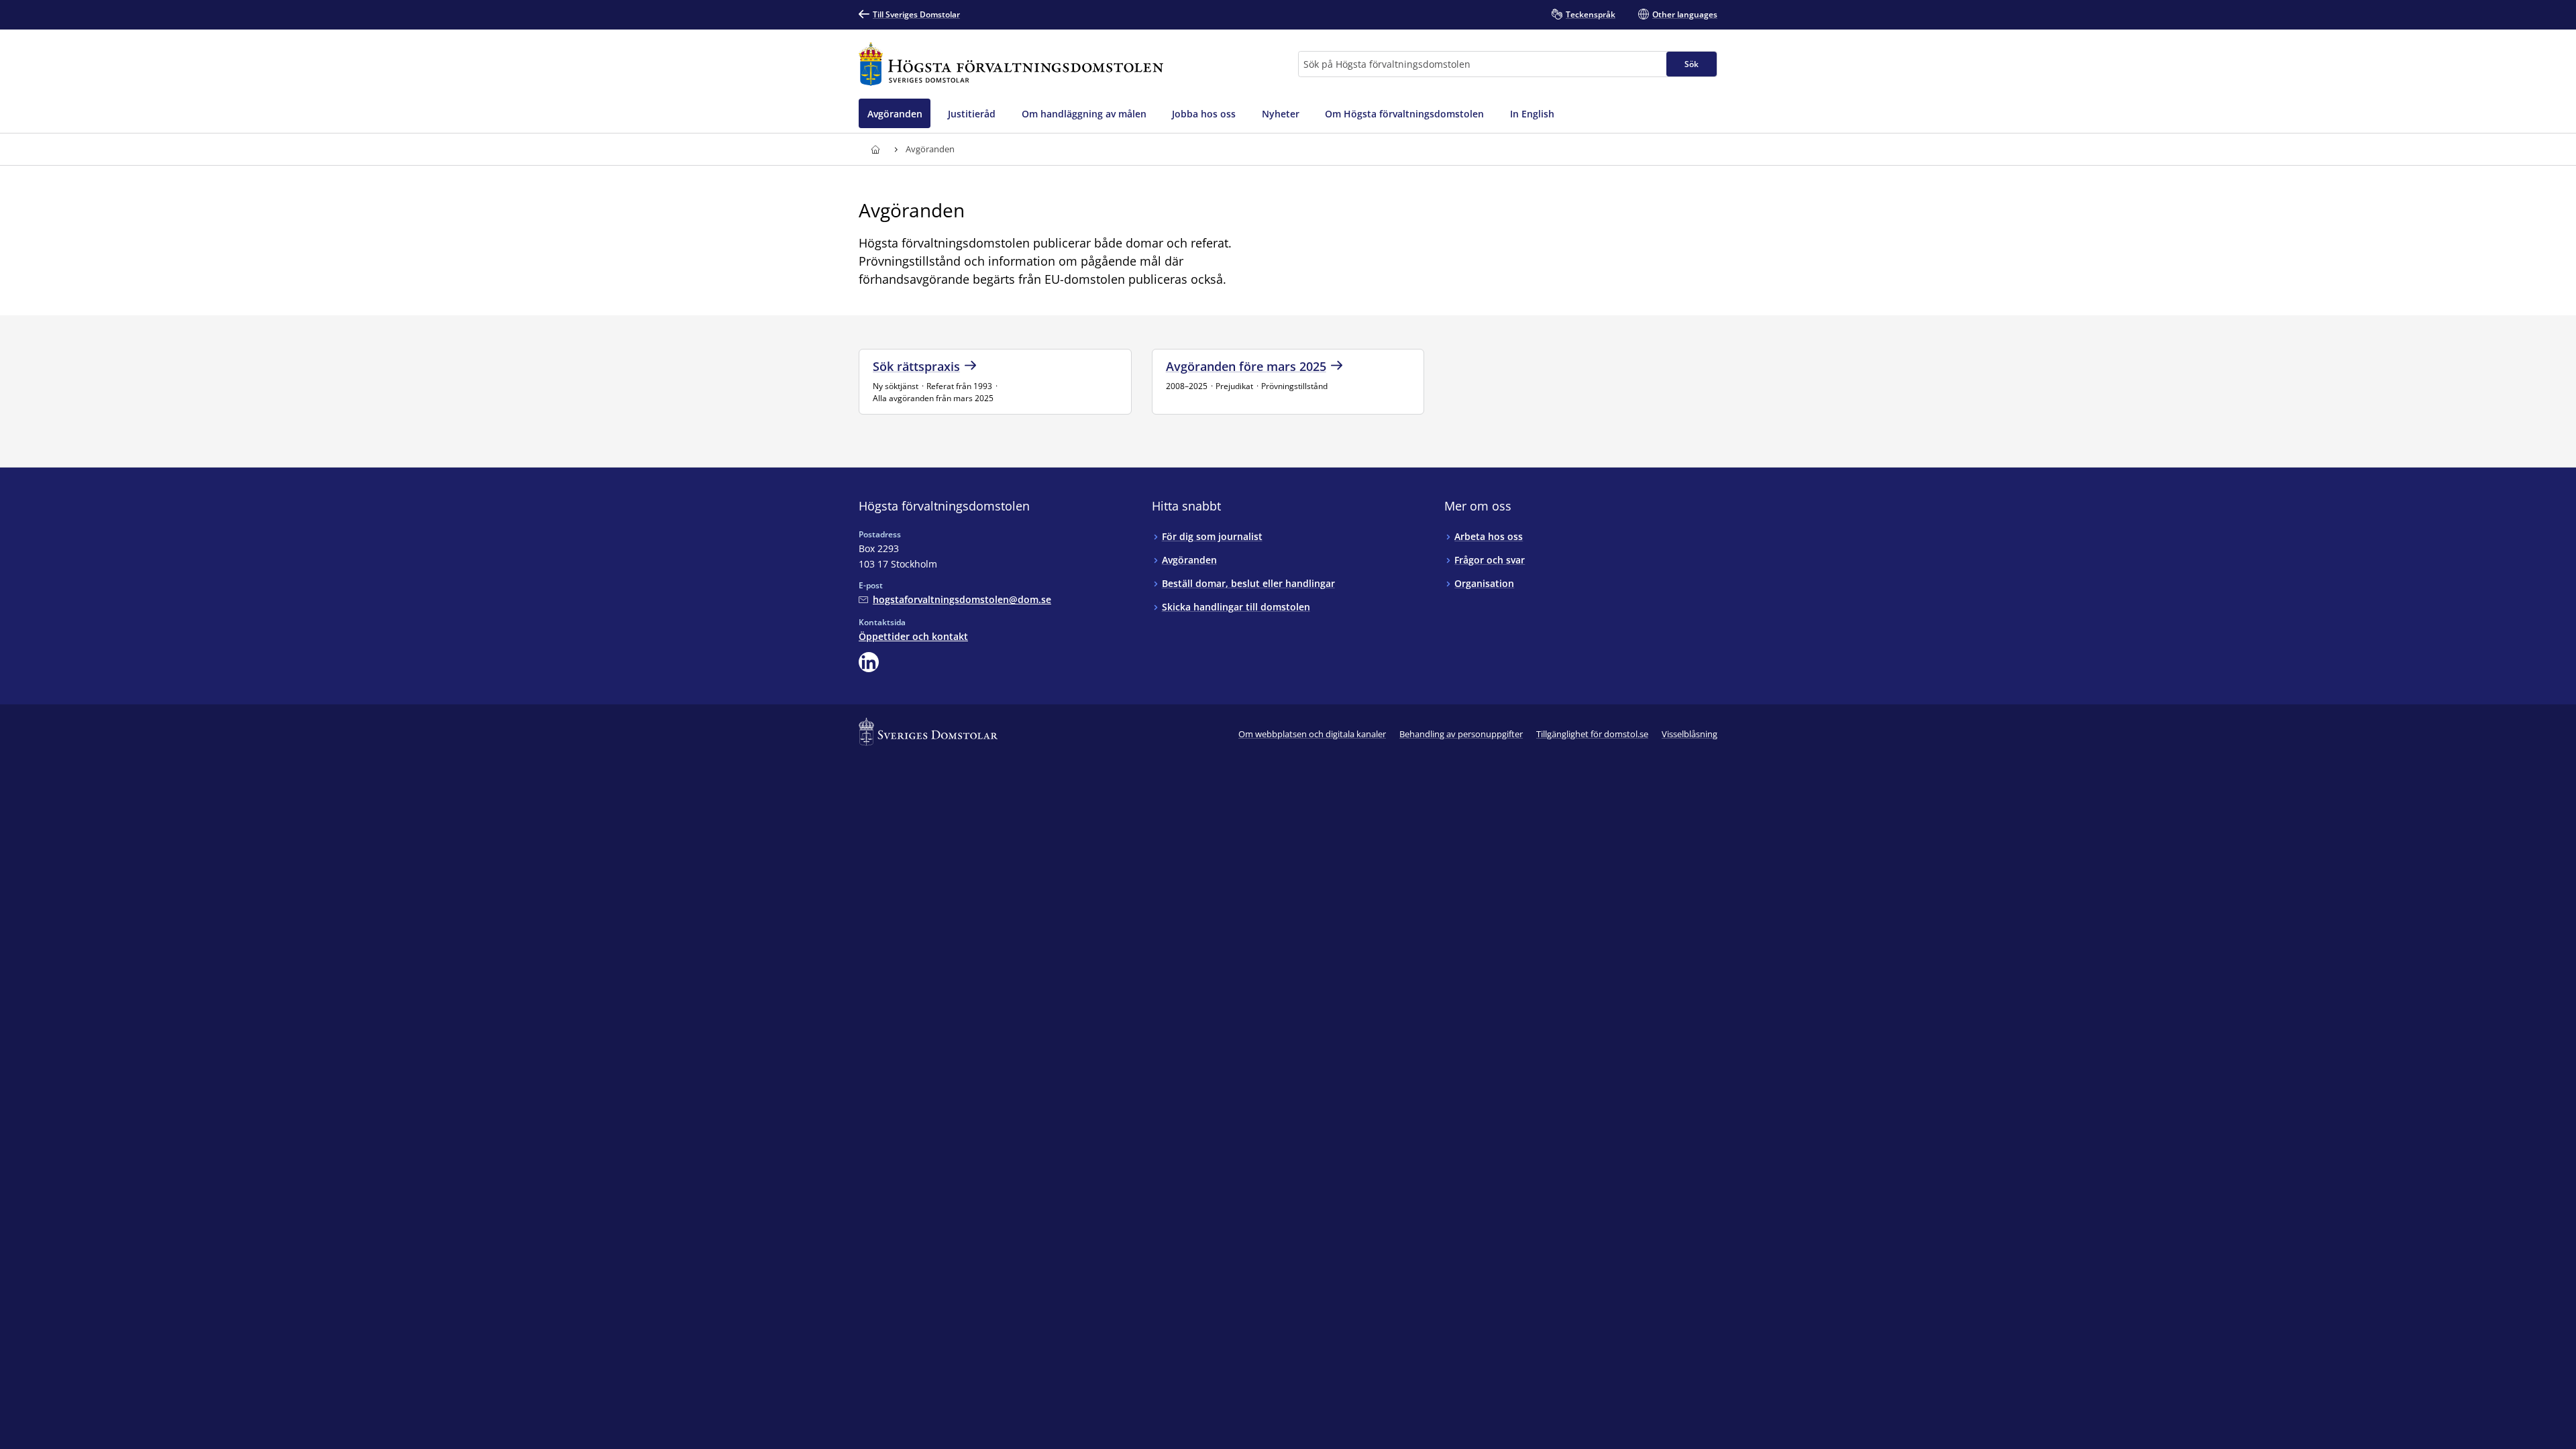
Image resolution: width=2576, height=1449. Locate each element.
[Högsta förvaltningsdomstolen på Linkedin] (869, 662)
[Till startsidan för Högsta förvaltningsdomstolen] (1011, 64)
